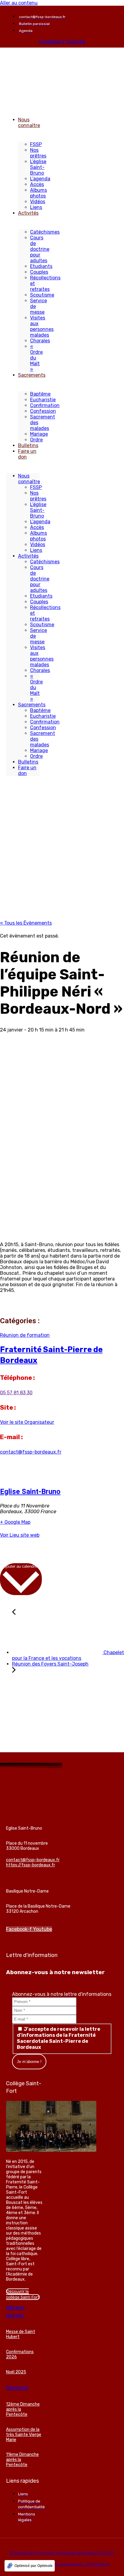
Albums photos (39, 193)
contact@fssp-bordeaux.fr (31, 1452)
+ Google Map (15, 1522)
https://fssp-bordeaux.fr (31, 1865)
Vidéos (38, 202)
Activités (28, 213)
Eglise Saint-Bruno (30, 1492)
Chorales (40, 341)
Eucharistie (43, 400)
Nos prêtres (38, 153)
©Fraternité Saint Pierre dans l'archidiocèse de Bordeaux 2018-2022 (62, 2553)
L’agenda (40, 179)
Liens (36, 207)
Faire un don (27, 454)
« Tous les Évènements (26, 923)
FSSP (36, 144)
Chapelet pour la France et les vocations (68, 1655)
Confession (43, 411)
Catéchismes (45, 232)
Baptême (40, 394)
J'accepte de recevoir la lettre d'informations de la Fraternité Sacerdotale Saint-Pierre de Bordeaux (59, 2038)
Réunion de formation (25, 1335)
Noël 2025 (16, 2372)
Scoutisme (42, 295)
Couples (39, 272)
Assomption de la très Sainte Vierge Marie (24, 2435)
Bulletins (28, 445)
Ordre (36, 440)
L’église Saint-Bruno (38, 167)
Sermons (17, 2388)
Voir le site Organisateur (27, 1422)
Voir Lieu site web (20, 1535)
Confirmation (45, 405)
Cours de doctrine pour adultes (40, 249)
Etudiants (41, 266)
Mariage (39, 434)
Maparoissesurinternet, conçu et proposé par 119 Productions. (62, 2564)
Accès (37, 184)
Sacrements (32, 375)
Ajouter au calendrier (21, 1566)
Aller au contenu (19, 3)
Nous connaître (29, 123)
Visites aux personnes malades (42, 326)
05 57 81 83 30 (16, 1393)
